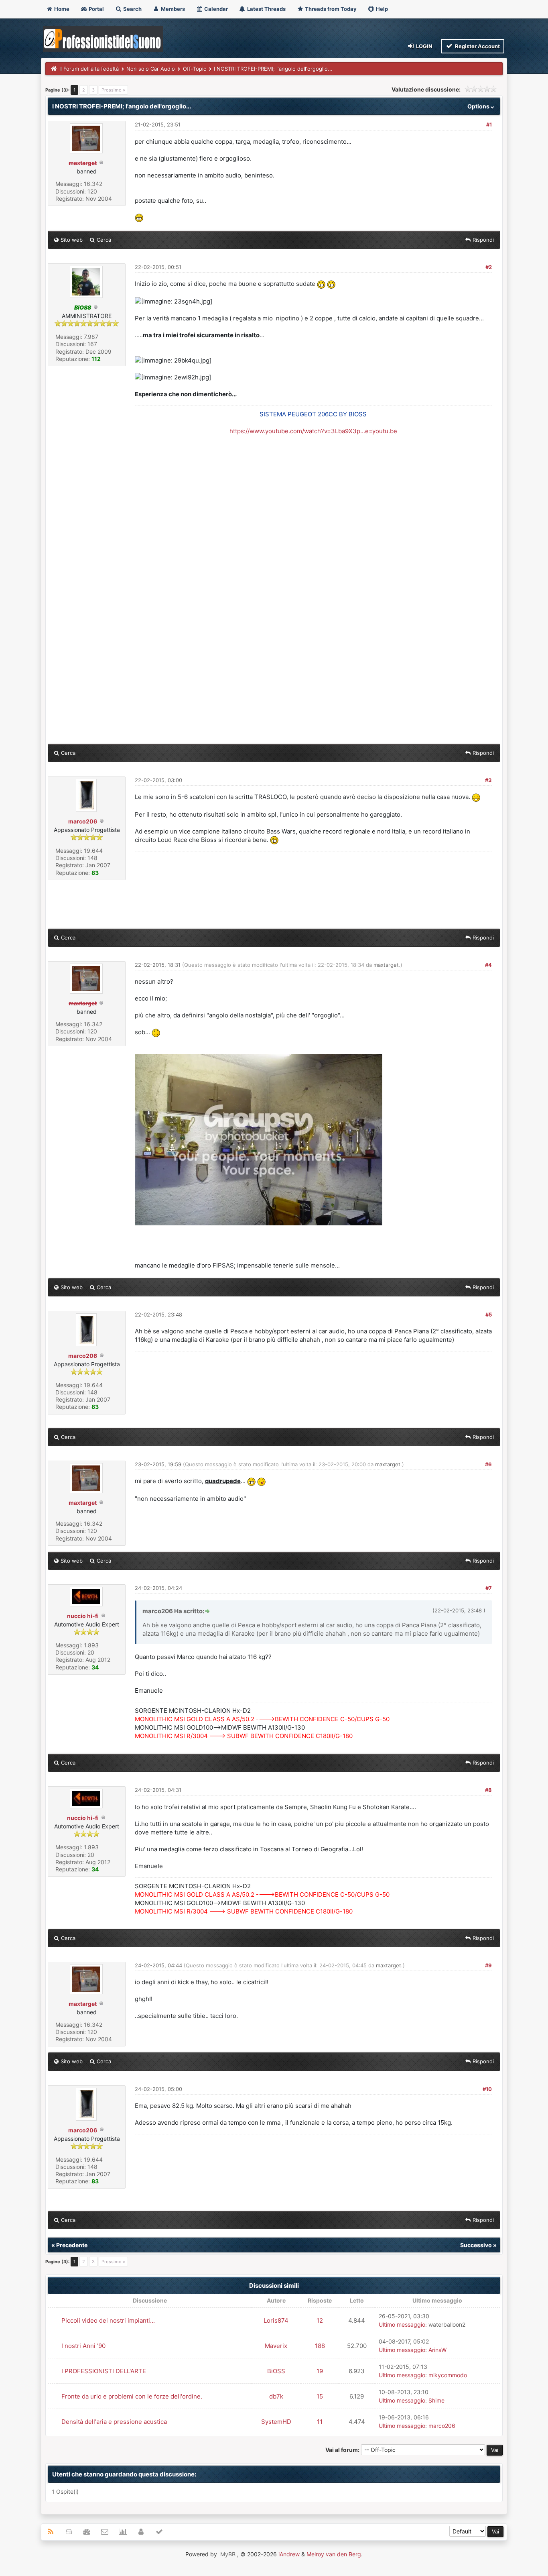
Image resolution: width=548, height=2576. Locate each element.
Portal (96, 9)
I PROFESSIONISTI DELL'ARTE (104, 2371)
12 (320, 2320)
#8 (488, 1790)
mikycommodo (448, 2375)
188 (320, 2346)
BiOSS (276, 2371)
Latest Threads (266, 9)
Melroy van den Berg (334, 2554)
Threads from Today (330, 9)
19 (320, 2371)
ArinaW (437, 2350)
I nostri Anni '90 (83, 2346)
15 (320, 2396)
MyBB (228, 2554)
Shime (436, 2400)
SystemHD (276, 2422)
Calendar (215, 9)
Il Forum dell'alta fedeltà (89, 69)
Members (172, 9)
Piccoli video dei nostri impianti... (108, 2320)
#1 (489, 124)
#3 (488, 780)
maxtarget (386, 965)
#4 (488, 965)
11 (320, 2422)
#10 (487, 2089)
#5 (489, 1314)
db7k (276, 2396)
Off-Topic (195, 69)
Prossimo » (113, 90)
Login (424, 46)
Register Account (477, 46)
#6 (488, 1464)
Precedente (72, 2245)
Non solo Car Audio (151, 69)
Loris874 (276, 2320)
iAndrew (289, 2554)
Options (479, 106)
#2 (489, 267)
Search (132, 9)
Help (381, 9)
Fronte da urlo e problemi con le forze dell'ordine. (132, 2396)
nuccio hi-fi (83, 1616)
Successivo (476, 2245)
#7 (489, 1588)
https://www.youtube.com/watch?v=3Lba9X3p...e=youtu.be (313, 431)
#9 (488, 1965)
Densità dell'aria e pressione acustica (114, 2422)
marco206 (83, 821)
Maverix (276, 2346)
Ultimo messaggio (402, 2324)
